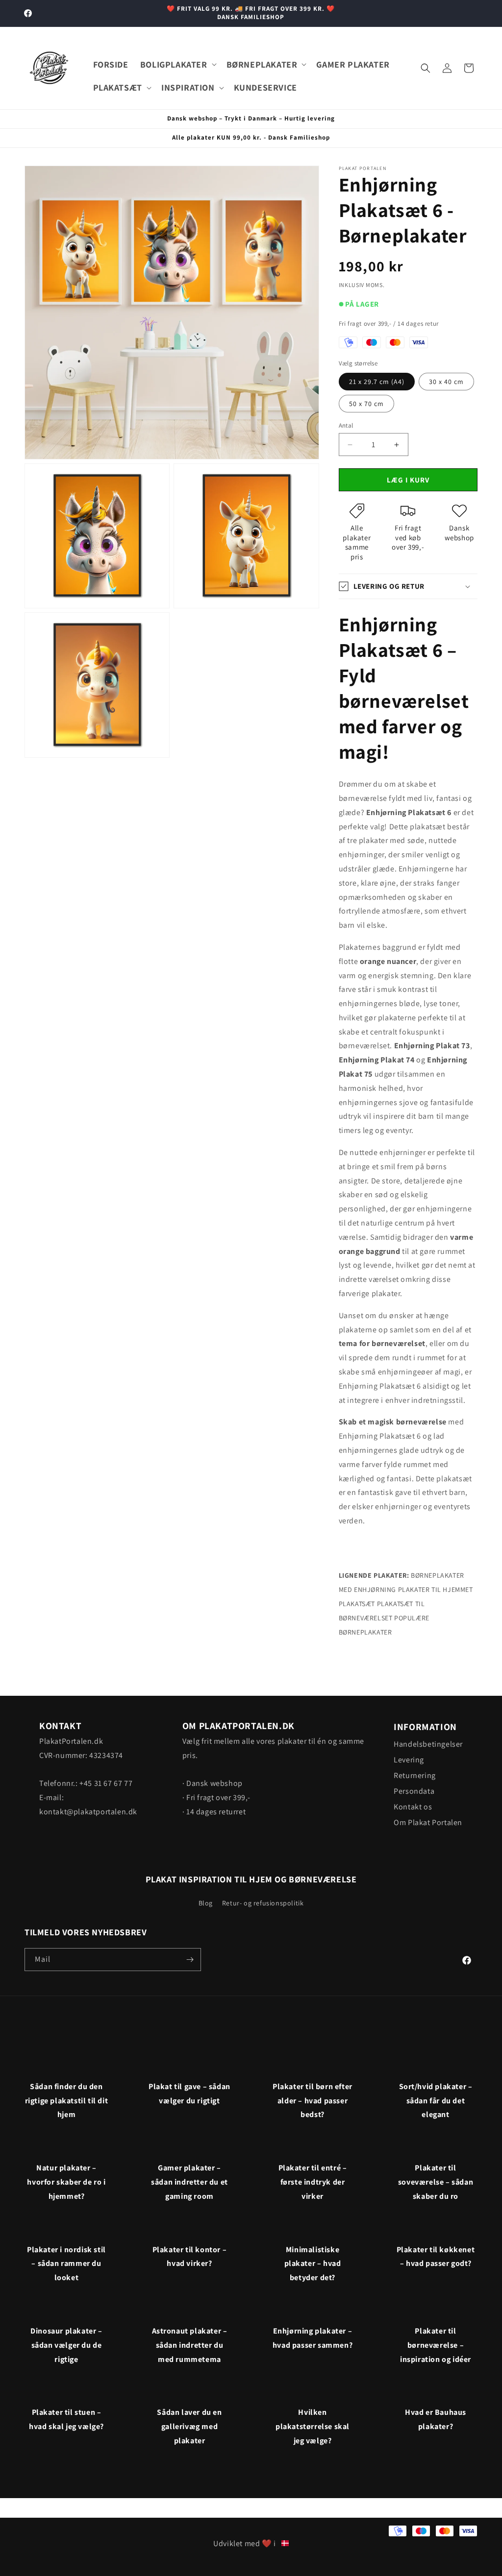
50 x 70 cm (366, 404)
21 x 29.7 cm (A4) (377, 382)
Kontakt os (413, 1807)
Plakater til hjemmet (436, 1589)
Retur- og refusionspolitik (263, 1903)
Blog (206, 1903)
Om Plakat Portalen (428, 1822)
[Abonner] (190, 1960)
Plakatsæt (357, 1604)
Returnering (415, 1775)
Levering (409, 1760)
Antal (346, 425)
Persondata (414, 1791)
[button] (177, 64)
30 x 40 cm (446, 382)
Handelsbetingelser (428, 1744)
